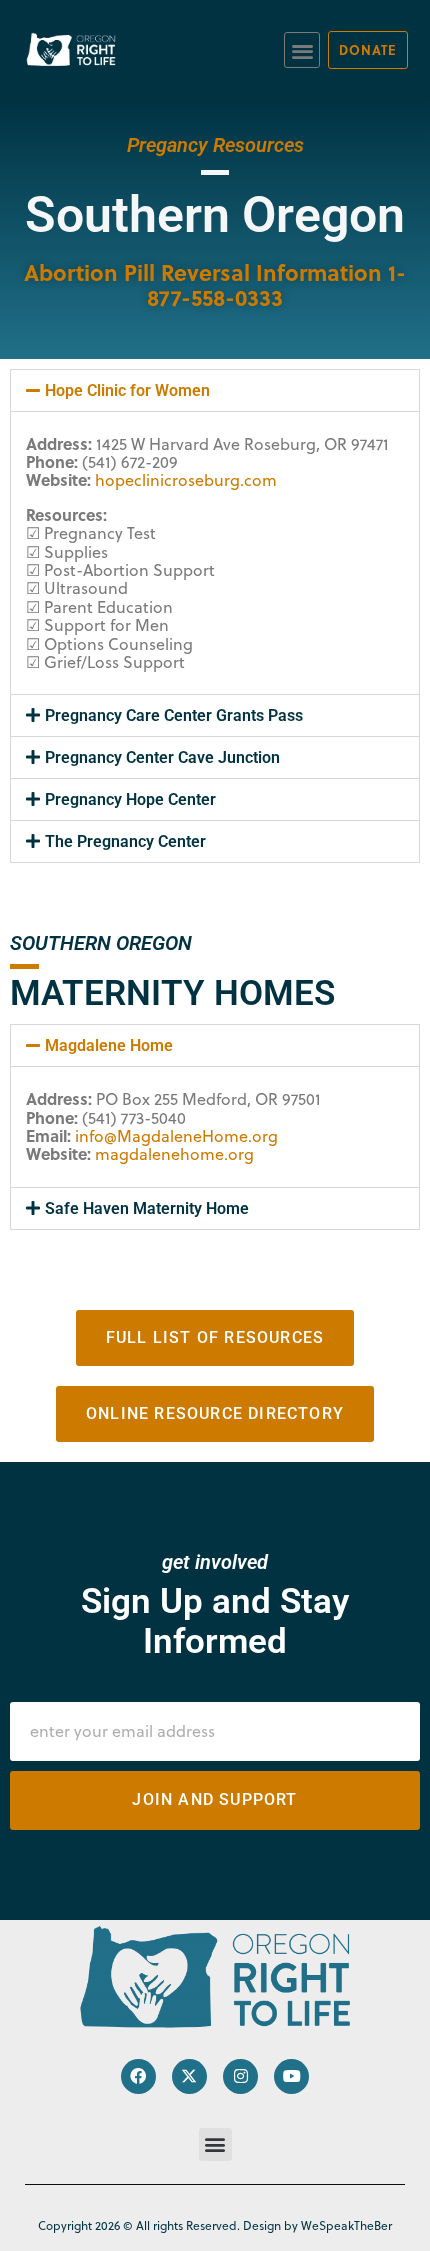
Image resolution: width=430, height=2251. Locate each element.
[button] (302, 50)
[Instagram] (240, 2076)
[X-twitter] (189, 2076)
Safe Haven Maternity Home (147, 1208)
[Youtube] (291, 2076)
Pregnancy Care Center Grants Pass (174, 715)
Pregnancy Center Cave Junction (162, 757)
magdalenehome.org (174, 1154)
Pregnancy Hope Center (130, 799)
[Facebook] (138, 2076)
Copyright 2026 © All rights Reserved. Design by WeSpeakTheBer (215, 2225)
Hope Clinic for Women (127, 390)
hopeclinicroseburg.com (186, 480)
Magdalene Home (109, 1045)
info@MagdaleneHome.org (176, 1136)
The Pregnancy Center (125, 841)
